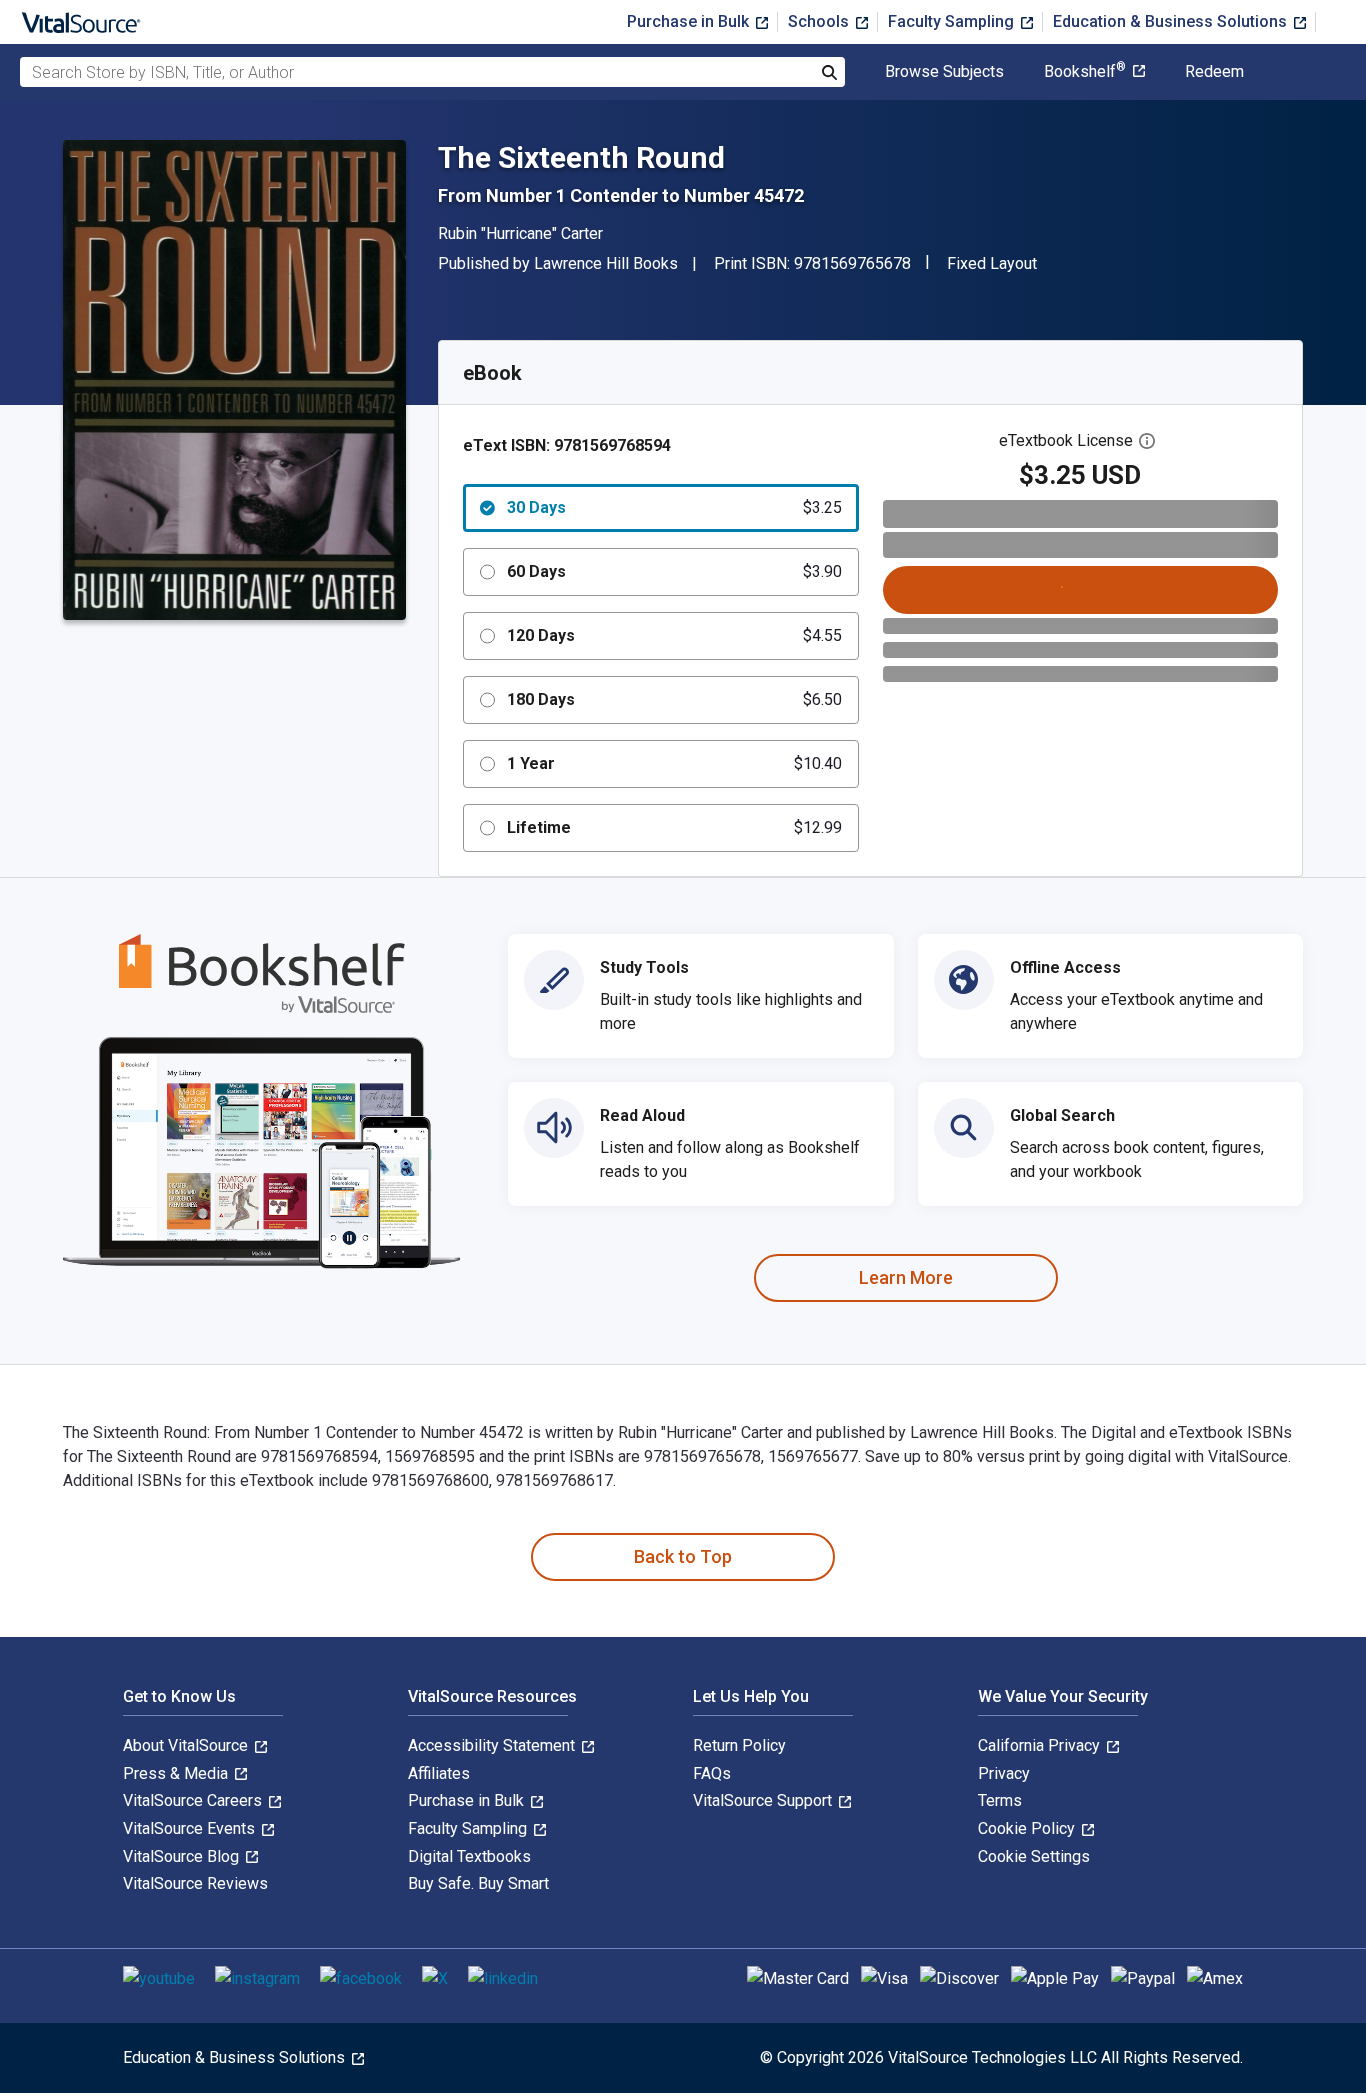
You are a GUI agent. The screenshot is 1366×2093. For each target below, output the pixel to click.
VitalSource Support (764, 1800)
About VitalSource (187, 1745)
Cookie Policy (1028, 1828)
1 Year (674, 763)
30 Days (674, 507)
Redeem (1214, 72)
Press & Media (177, 1773)
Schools (820, 21)
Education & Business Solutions (1172, 21)
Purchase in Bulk (690, 21)
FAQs (712, 1773)
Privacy (1004, 1773)
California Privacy (1041, 1745)
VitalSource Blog (183, 1856)
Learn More (906, 1277)
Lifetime (674, 827)
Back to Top (683, 1556)
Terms (1000, 1800)
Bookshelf (1085, 72)
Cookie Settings (1034, 1856)
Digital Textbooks (469, 1856)
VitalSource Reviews (195, 1883)
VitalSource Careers (194, 1800)
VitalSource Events (191, 1828)
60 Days (674, 571)
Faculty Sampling (953, 21)
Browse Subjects (944, 72)
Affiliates (439, 1773)
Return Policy (739, 1745)
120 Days (674, 635)
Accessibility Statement (493, 1745)
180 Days (674, 699)
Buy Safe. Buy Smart (478, 1883)
